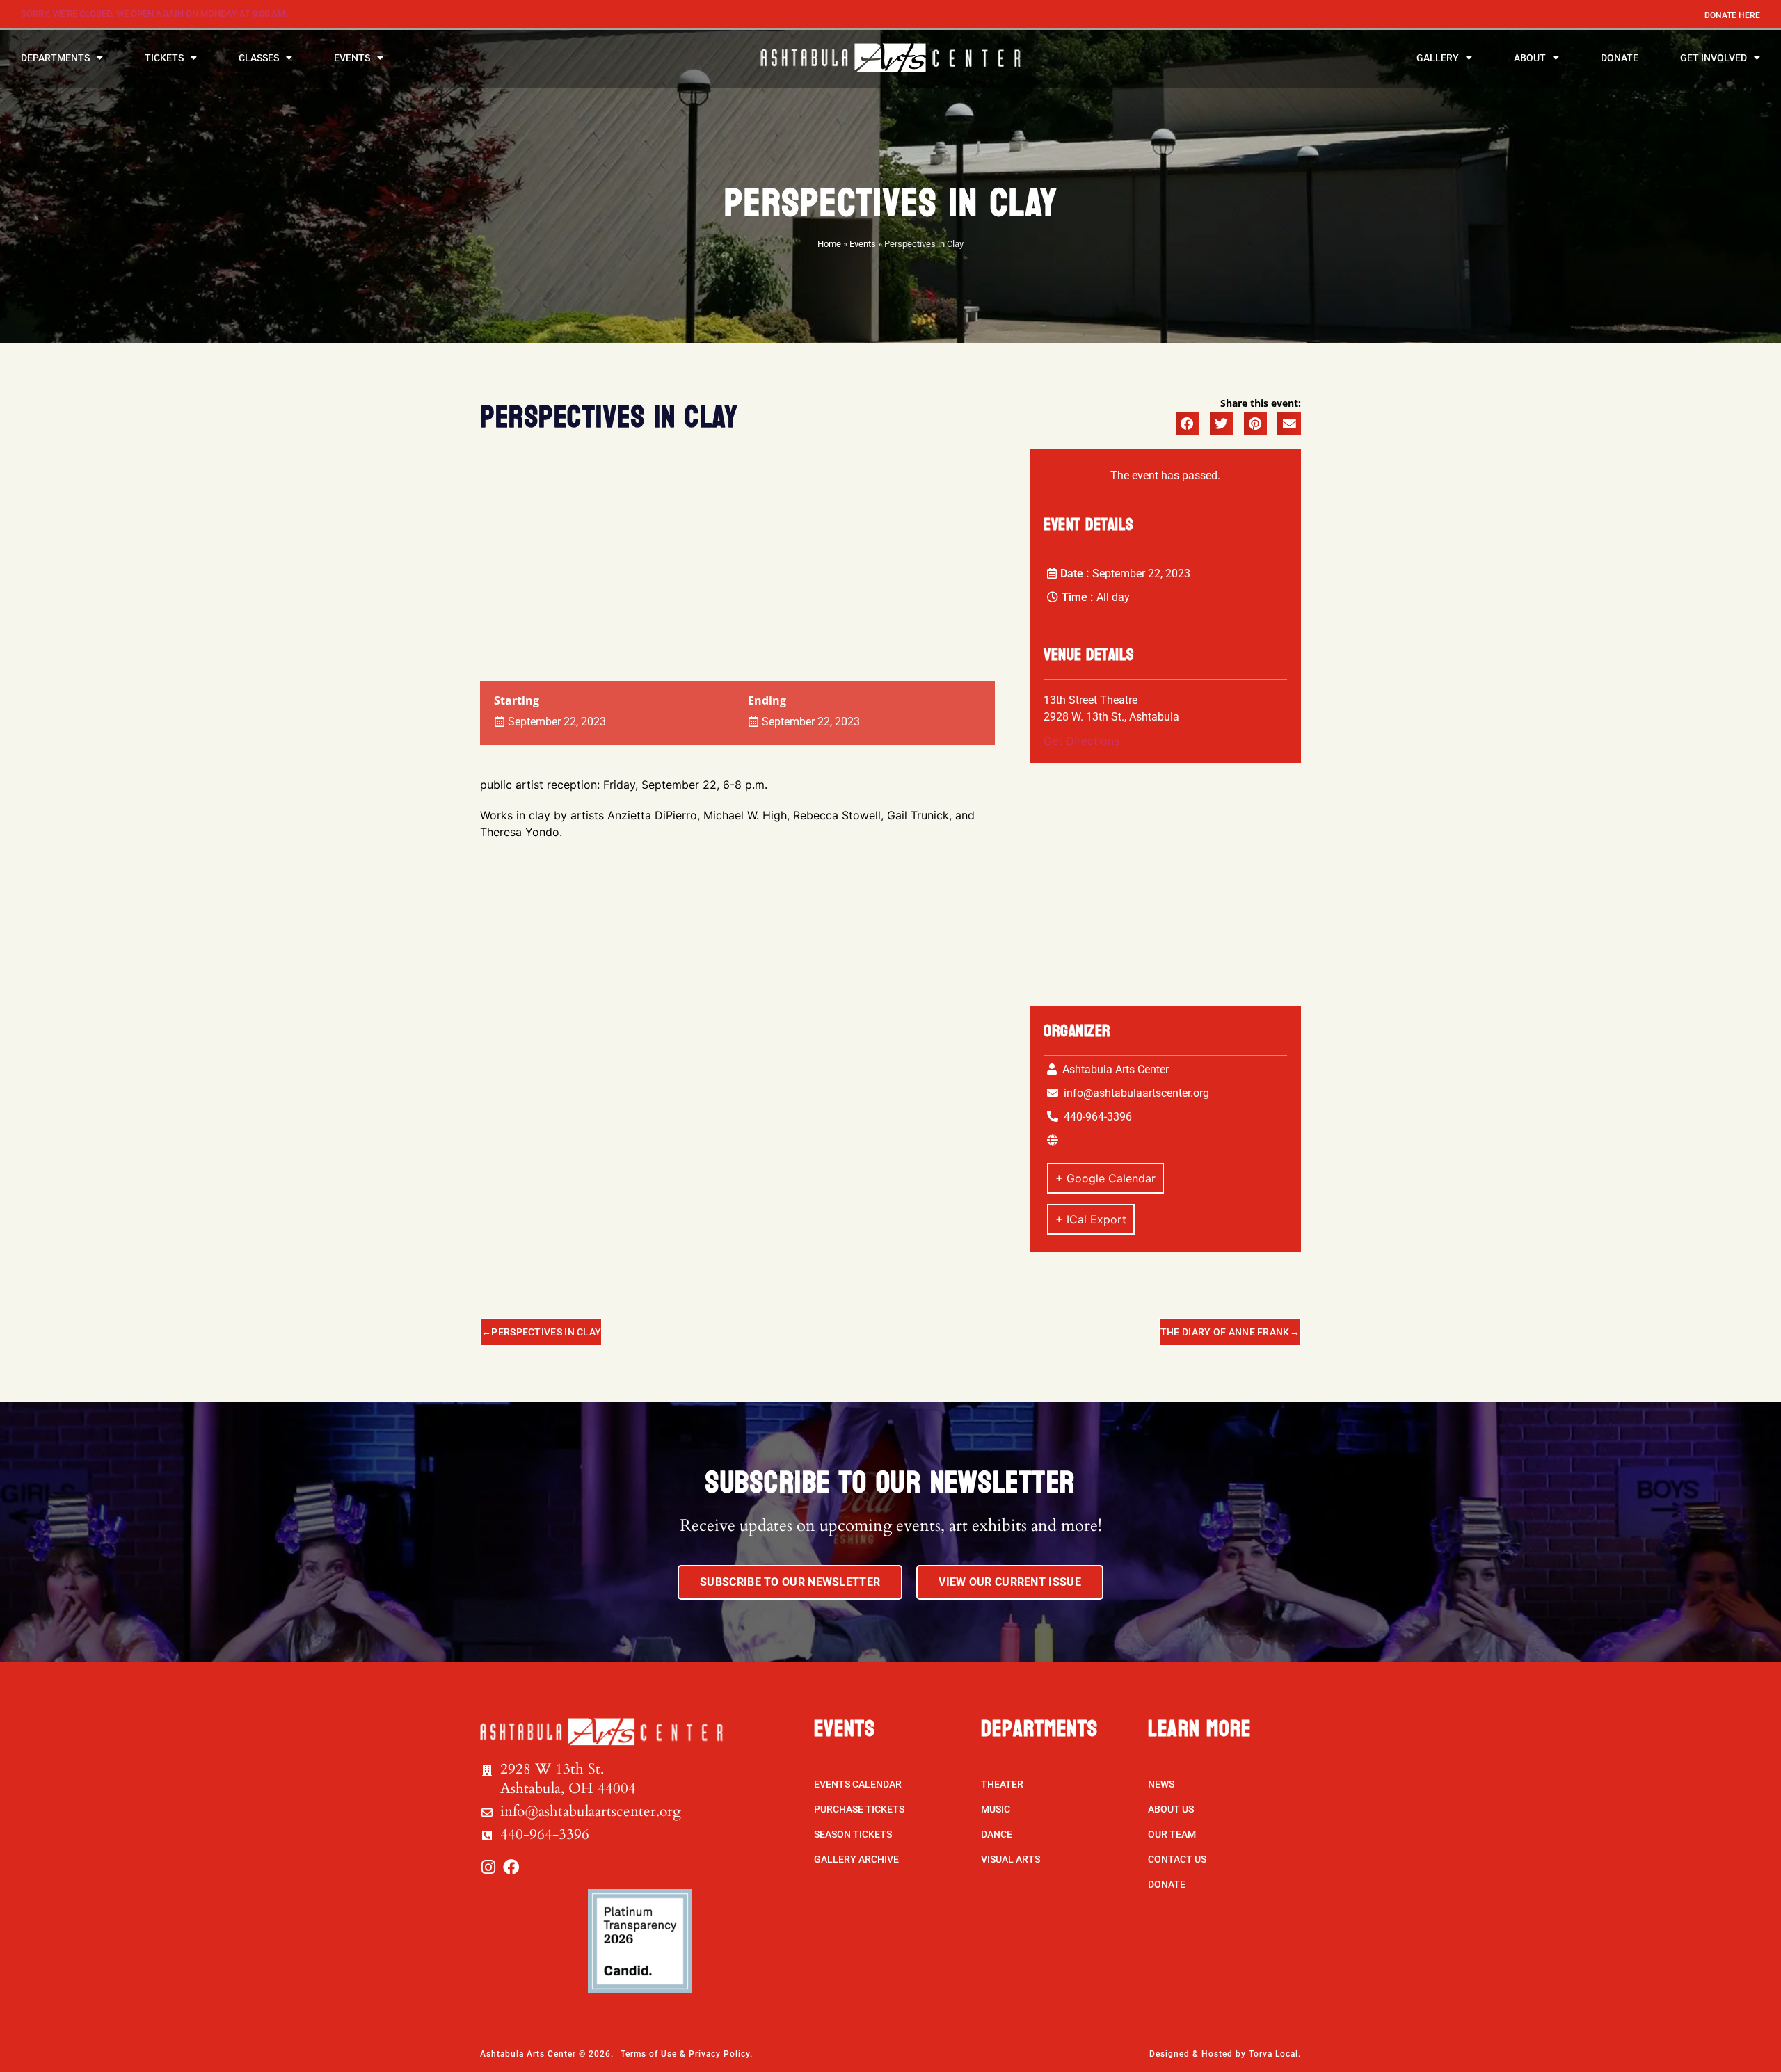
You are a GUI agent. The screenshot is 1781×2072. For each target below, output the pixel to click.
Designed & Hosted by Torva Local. (1225, 2054)
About (1530, 58)
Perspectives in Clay (546, 1332)
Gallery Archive (856, 1859)
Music (996, 1809)
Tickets (164, 58)
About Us (1171, 1809)
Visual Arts (1011, 1859)
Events (352, 58)
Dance (997, 1834)
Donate (1620, 58)
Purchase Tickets (859, 1809)
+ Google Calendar (1105, 1178)
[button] (1188, 424)
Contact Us (1177, 1859)
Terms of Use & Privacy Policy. (687, 2054)
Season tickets (853, 1834)
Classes (259, 58)
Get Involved (1714, 58)
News (1161, 1784)
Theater (1002, 1784)
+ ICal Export (1091, 1219)
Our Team (1172, 1834)
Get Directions (1081, 741)
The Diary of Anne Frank (1225, 1332)
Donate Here (1732, 15)
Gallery (1438, 58)
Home (829, 244)
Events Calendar (858, 1784)
